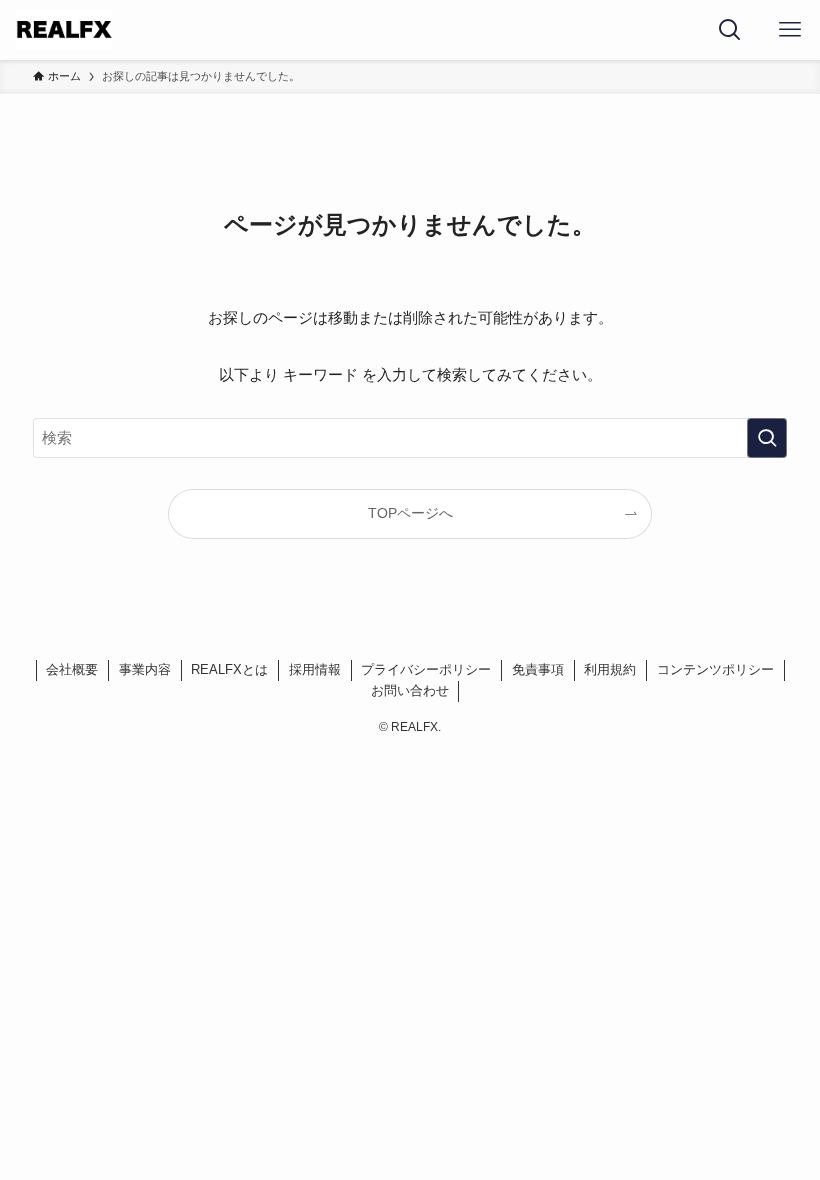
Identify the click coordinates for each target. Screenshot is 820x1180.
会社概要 (72, 669)
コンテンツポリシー (715, 669)
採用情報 (315, 669)
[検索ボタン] (730, 30)
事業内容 (145, 669)
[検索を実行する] (767, 438)
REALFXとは (229, 669)
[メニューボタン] (790, 30)
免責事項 (538, 669)
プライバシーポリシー (426, 669)
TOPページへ (410, 513)
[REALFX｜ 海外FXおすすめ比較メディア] (64, 30)
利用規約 (610, 669)
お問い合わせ (410, 690)
